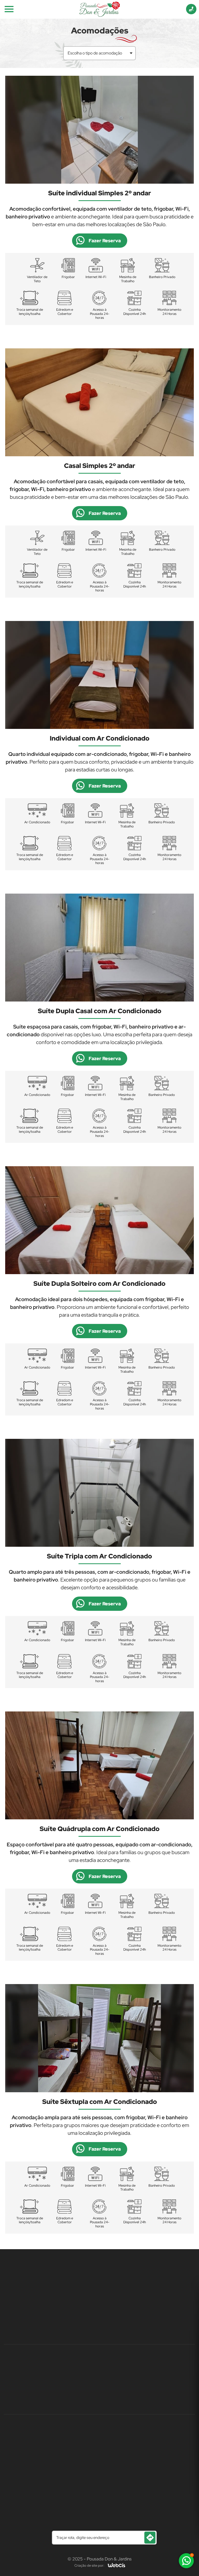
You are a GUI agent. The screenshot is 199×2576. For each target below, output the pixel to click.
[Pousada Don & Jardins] (100, 9)
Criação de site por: (89, 2565)
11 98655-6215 (100, 2274)
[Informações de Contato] (191, 9)
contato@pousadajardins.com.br (99, 2317)
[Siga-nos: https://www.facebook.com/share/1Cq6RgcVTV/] (91, 2382)
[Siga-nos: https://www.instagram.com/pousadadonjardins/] (108, 2382)
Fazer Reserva (105, 241)
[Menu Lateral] (9, 9)
